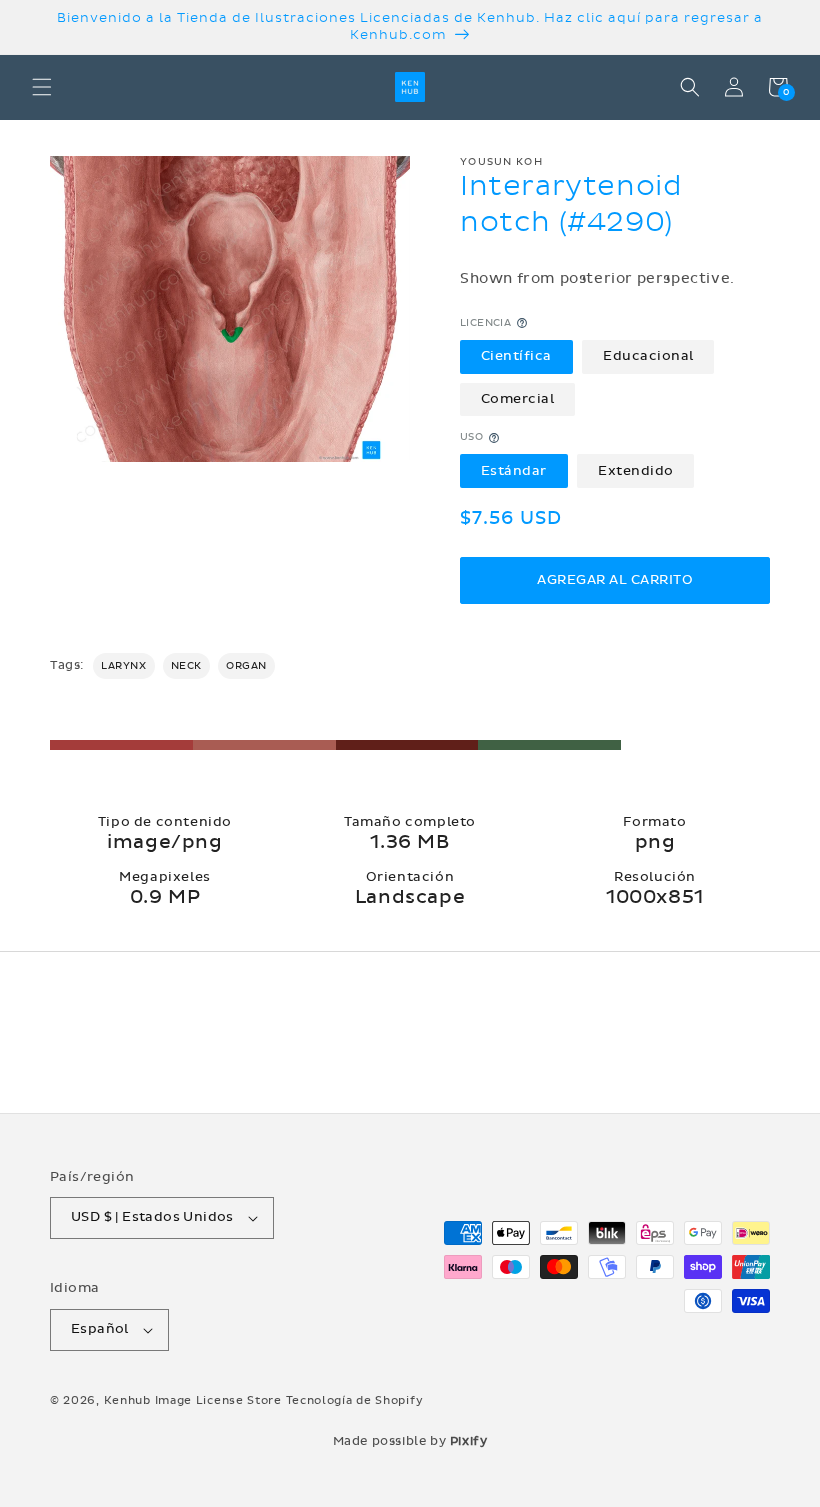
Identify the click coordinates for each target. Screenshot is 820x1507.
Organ (246, 666)
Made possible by (410, 1441)
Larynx (124, 666)
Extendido (636, 471)
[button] (42, 87)
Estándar (514, 471)
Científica (516, 356)
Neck (186, 666)
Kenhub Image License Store (193, 1400)
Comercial (518, 399)
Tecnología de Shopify (355, 1400)
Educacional (648, 356)
